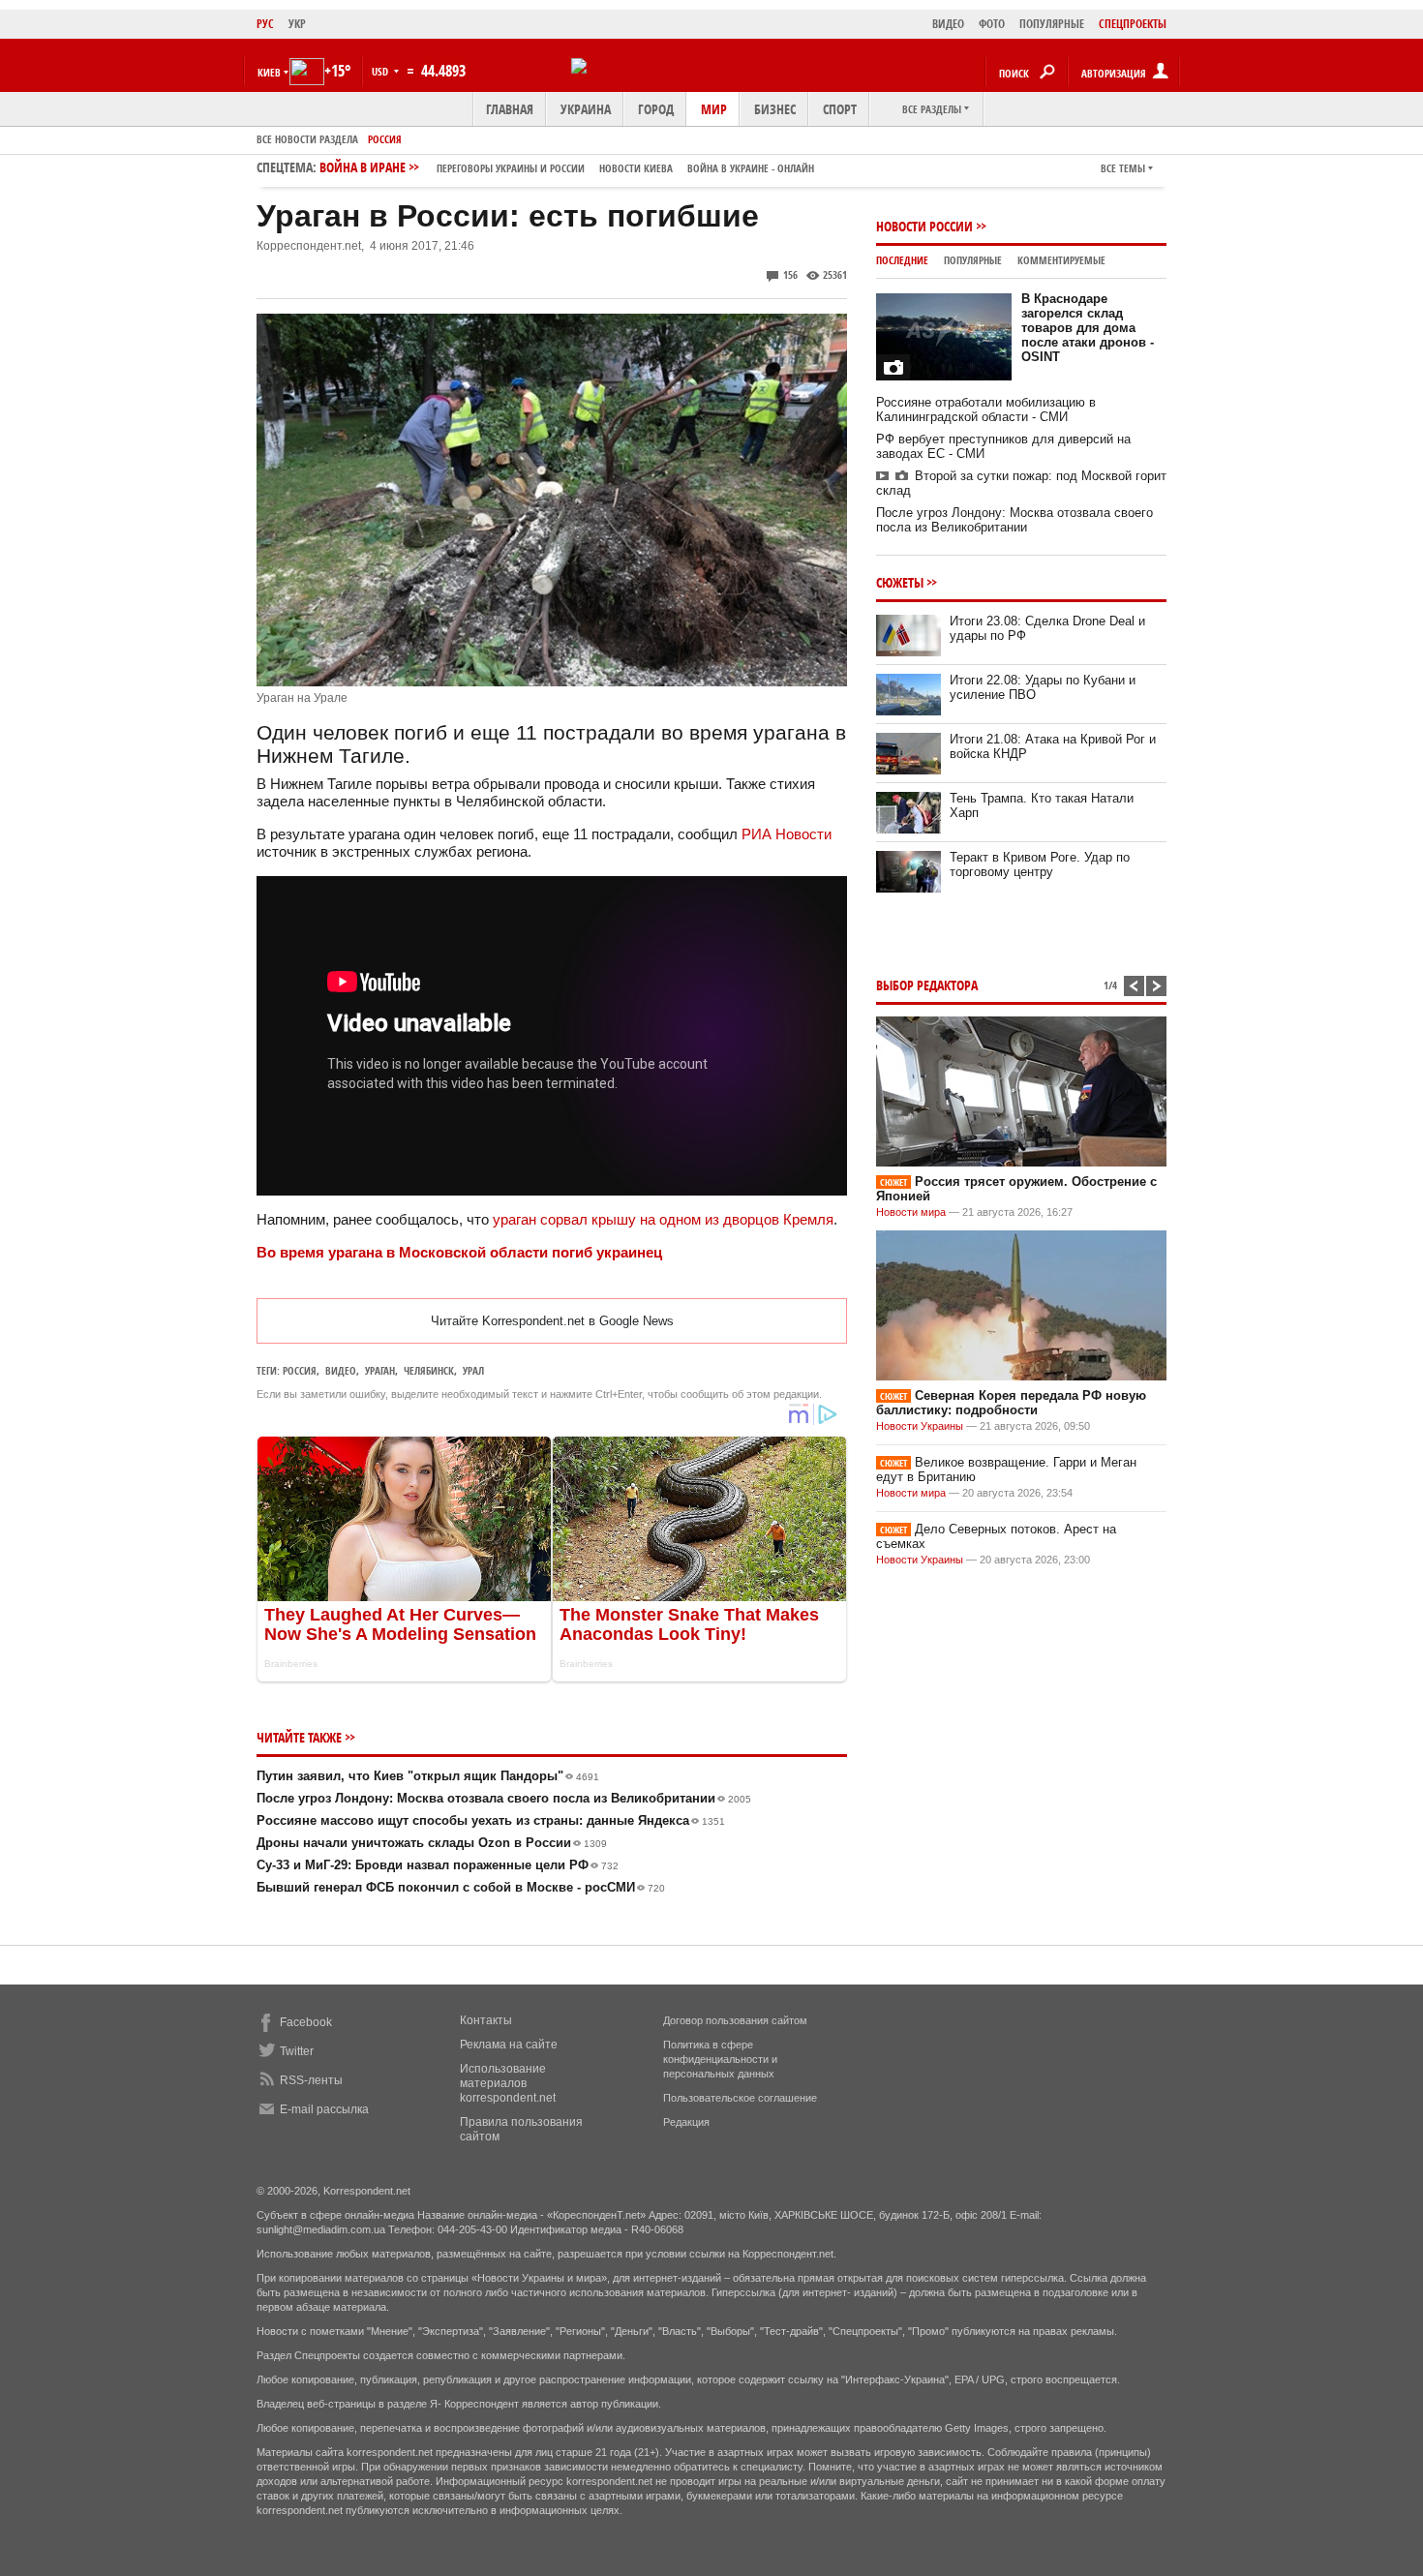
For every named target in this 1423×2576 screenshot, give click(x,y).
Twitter (297, 2051)
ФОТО (992, 24)
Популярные (973, 260)
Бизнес (775, 109)
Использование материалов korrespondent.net (508, 2083)
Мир (714, 109)
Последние (902, 260)
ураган (380, 1370)
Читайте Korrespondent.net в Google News (552, 1321)
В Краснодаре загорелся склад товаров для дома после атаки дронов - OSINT (1088, 328)
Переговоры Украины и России (511, 168)
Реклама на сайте (509, 2045)
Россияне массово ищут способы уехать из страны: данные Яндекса (491, 1820)
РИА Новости (787, 834)
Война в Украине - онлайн (751, 168)
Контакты (486, 2020)
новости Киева (636, 168)
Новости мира (911, 1212)
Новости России (924, 226)
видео (341, 1370)
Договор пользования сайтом (735, 2020)
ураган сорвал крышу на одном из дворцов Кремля (663, 1219)
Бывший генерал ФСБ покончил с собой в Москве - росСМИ (461, 1887)
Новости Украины (920, 1426)
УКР (297, 24)
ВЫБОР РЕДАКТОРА (927, 985)
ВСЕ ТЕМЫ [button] (1123, 168)
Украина (586, 109)
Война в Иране (567, 167)
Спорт (840, 109)
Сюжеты (900, 582)
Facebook (306, 2022)
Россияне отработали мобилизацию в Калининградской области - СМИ (986, 409)
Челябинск (429, 1370)
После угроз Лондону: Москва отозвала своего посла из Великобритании (504, 1798)
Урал (473, 1370)
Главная (510, 109)
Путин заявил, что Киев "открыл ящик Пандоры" (428, 1776)
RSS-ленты (311, 2080)
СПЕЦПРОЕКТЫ (1133, 24)
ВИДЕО (948, 24)
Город (656, 109)
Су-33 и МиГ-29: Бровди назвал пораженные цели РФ (438, 1865)
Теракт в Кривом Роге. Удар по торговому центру (1040, 864)
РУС (265, 24)
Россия (385, 139)
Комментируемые (1061, 260)
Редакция (686, 2122)
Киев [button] (269, 72)
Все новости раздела (307, 139)
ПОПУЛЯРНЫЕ (1052, 24)
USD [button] (381, 71)
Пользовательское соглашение (740, 2098)
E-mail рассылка (324, 2109)
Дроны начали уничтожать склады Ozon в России (432, 1843)
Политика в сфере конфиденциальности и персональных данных (720, 2059)
